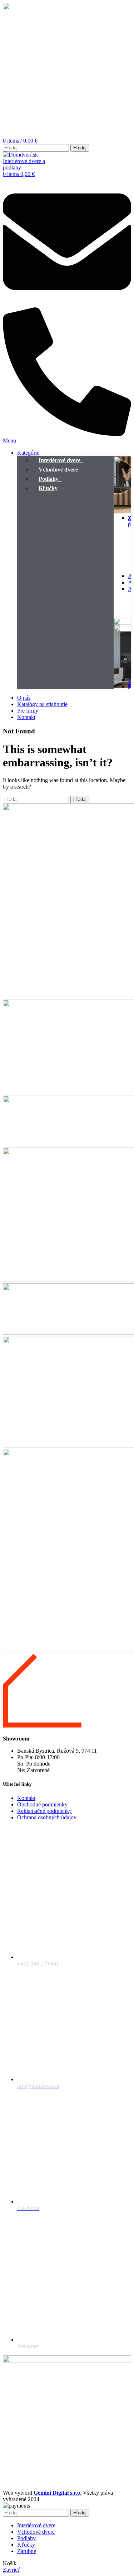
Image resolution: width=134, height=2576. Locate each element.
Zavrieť (11, 2570)
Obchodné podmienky (42, 1804)
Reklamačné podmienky (44, 1811)
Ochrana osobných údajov (47, 1817)
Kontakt (26, 1798)
